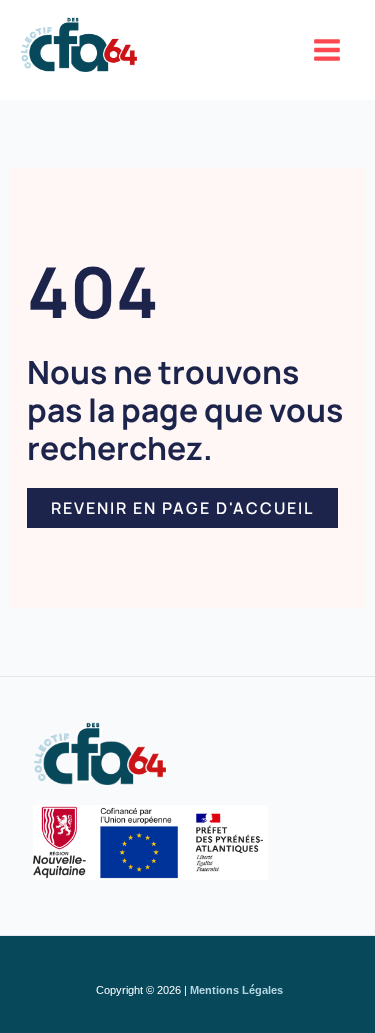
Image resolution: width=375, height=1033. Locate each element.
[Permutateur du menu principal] (328, 50)
